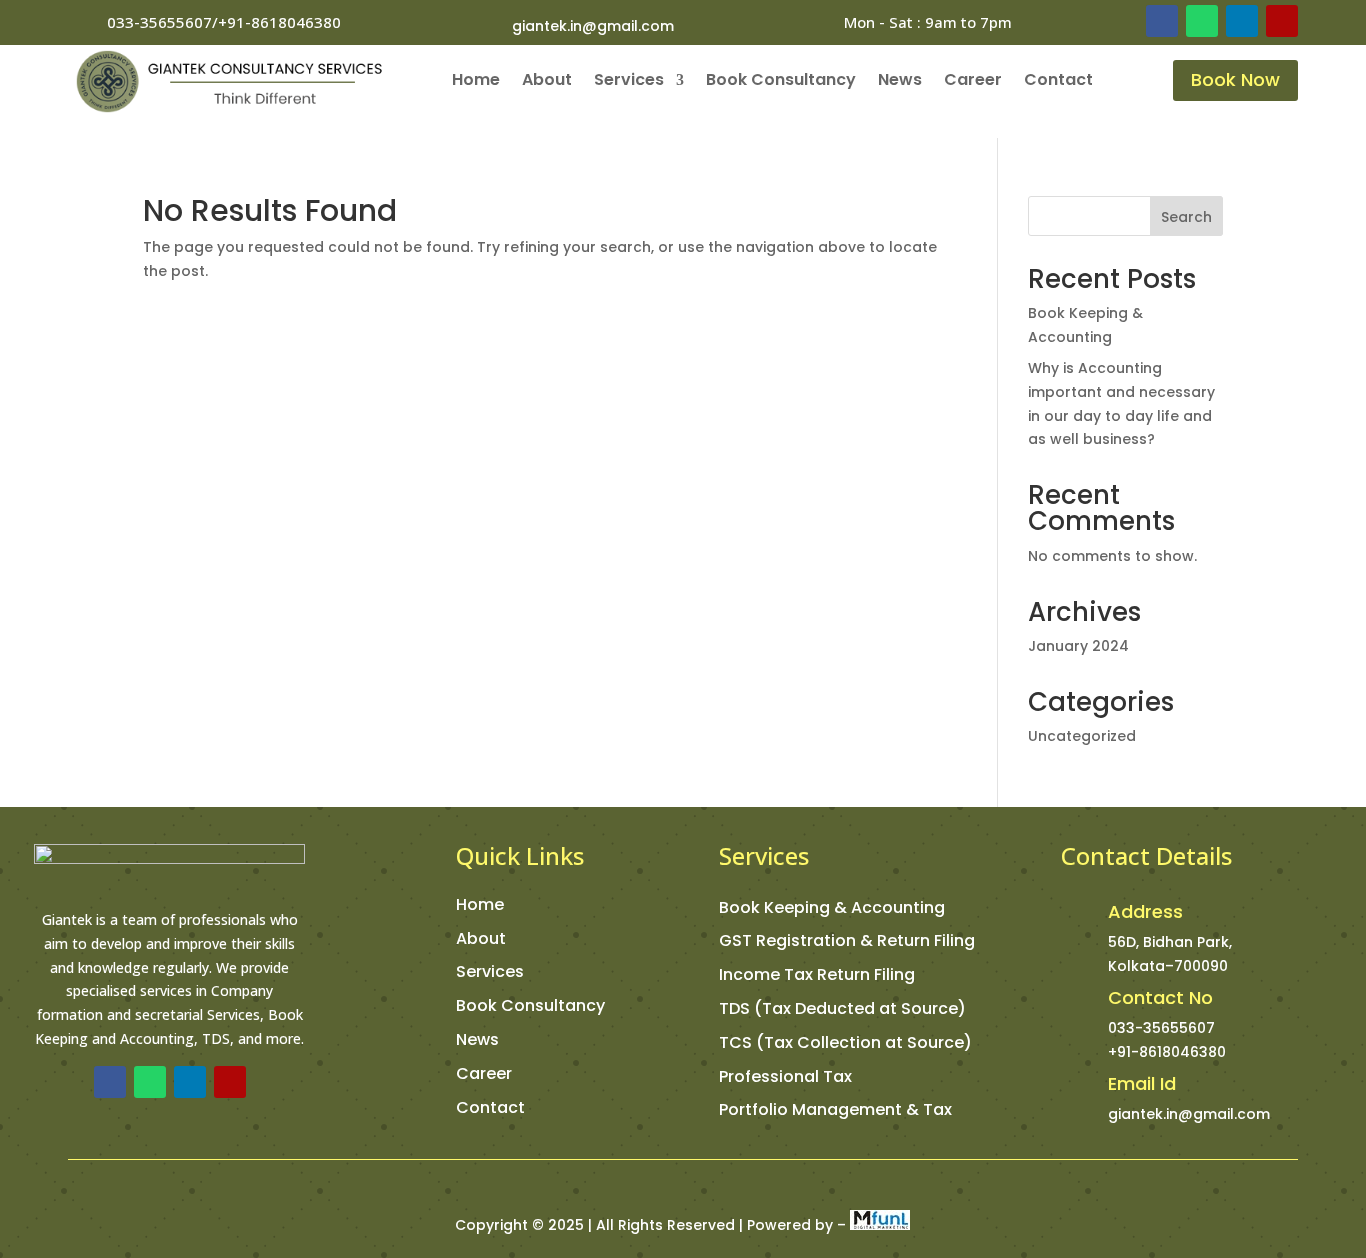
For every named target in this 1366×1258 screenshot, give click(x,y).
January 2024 (1078, 646)
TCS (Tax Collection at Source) (845, 1042)
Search (1186, 217)
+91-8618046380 (1167, 1052)
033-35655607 (1161, 1028)
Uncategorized (1082, 736)
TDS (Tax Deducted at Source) (842, 1008)
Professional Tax (785, 1076)
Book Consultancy (781, 82)
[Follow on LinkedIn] (1242, 21)
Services (629, 82)
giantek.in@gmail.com (593, 26)
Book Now (1235, 79)
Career (973, 82)
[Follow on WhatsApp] (1202, 21)
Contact (1058, 82)
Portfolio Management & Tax (835, 1109)
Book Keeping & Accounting (832, 907)
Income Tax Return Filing (817, 974)
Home (476, 82)
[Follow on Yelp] (1282, 21)
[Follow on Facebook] (1162, 21)
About (547, 82)
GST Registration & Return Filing (847, 940)
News (900, 82)
